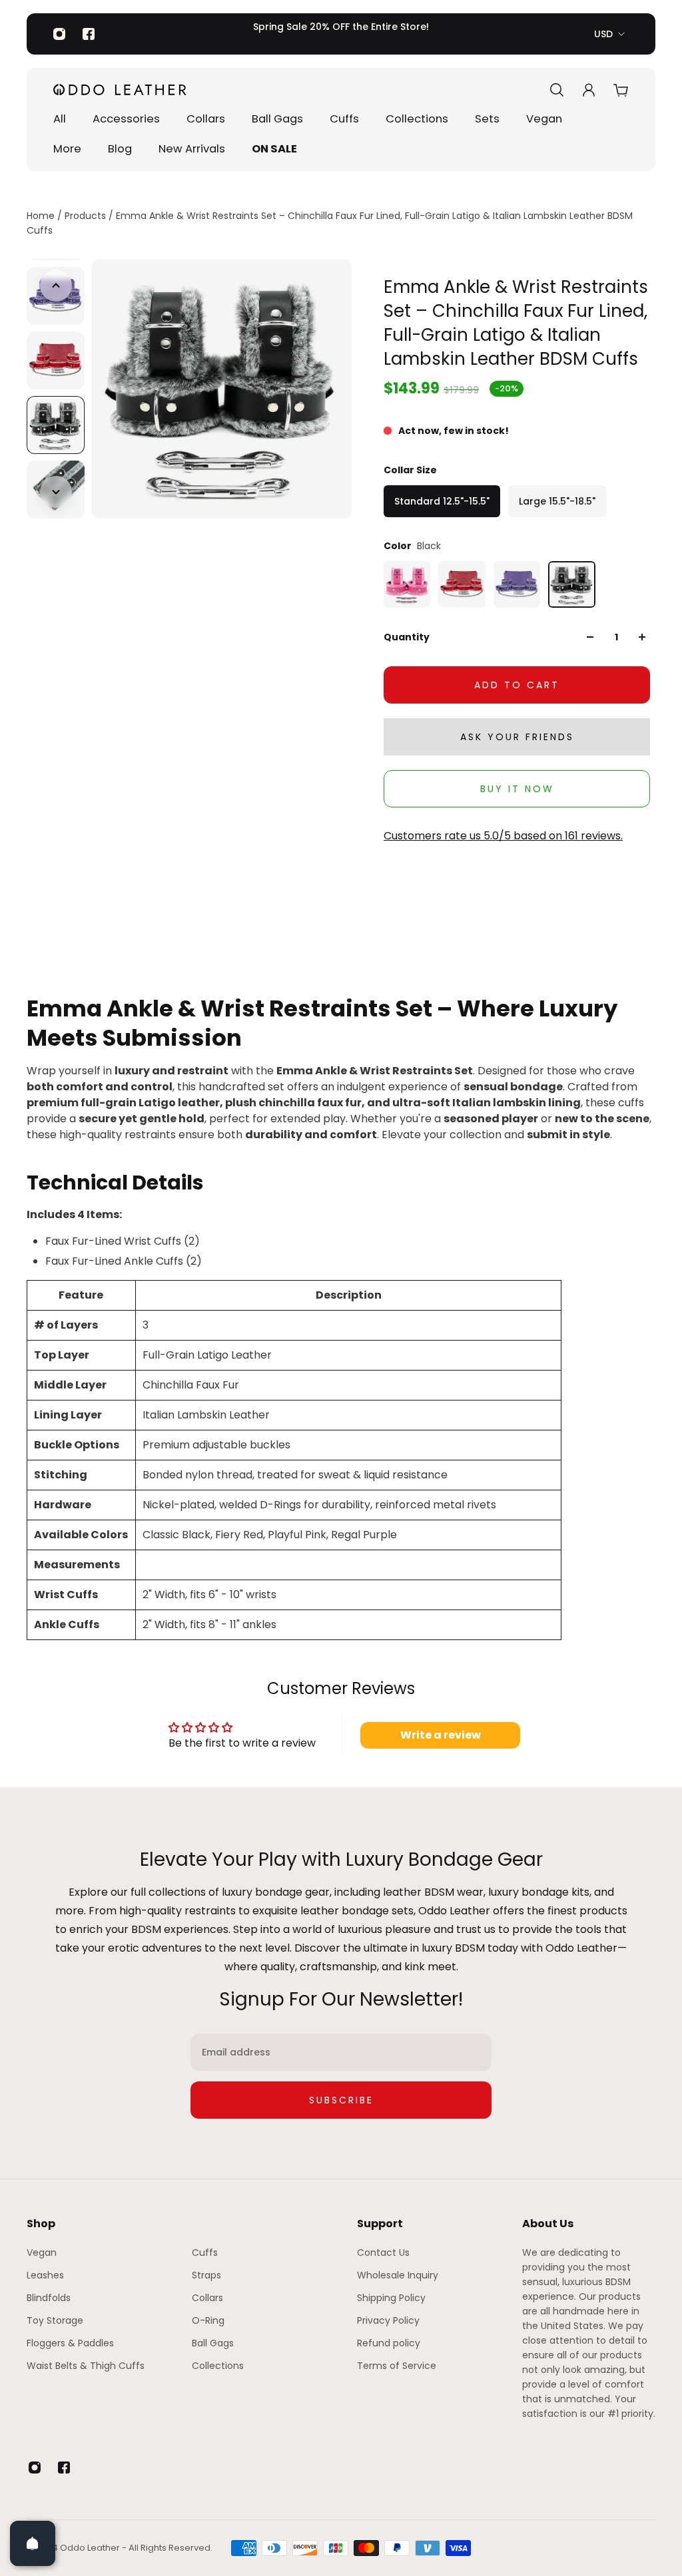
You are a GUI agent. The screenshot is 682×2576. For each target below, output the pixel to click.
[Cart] (621, 90)
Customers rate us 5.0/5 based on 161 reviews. (503, 836)
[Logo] (120, 90)
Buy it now (517, 789)
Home (42, 216)
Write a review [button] (441, 1735)
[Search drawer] (557, 90)
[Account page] (589, 90)
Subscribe (341, 2100)
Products (87, 216)
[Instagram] (59, 34)
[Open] (33, 2543)
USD (603, 34)
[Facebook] (89, 34)
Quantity (407, 637)
